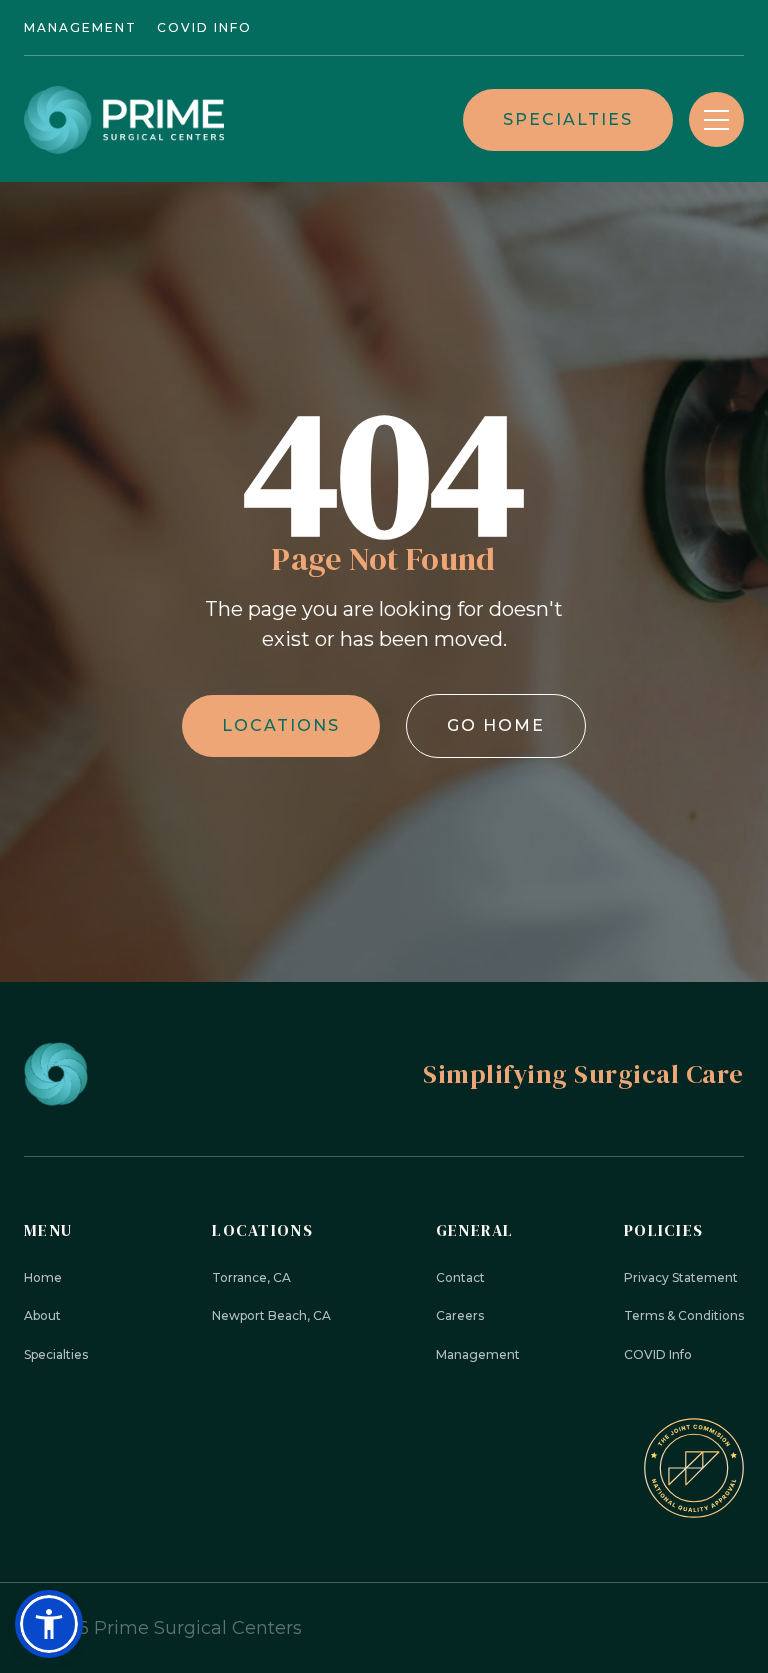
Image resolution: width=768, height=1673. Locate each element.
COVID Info (658, 1354)
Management (80, 27)
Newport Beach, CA (271, 1315)
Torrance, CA (251, 1277)
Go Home (496, 725)
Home (43, 1277)
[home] (124, 120)
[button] (716, 119)
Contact (460, 1277)
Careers (460, 1315)
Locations (281, 725)
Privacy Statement (681, 1277)
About (42, 1315)
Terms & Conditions (684, 1315)
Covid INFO (204, 27)
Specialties (568, 119)
